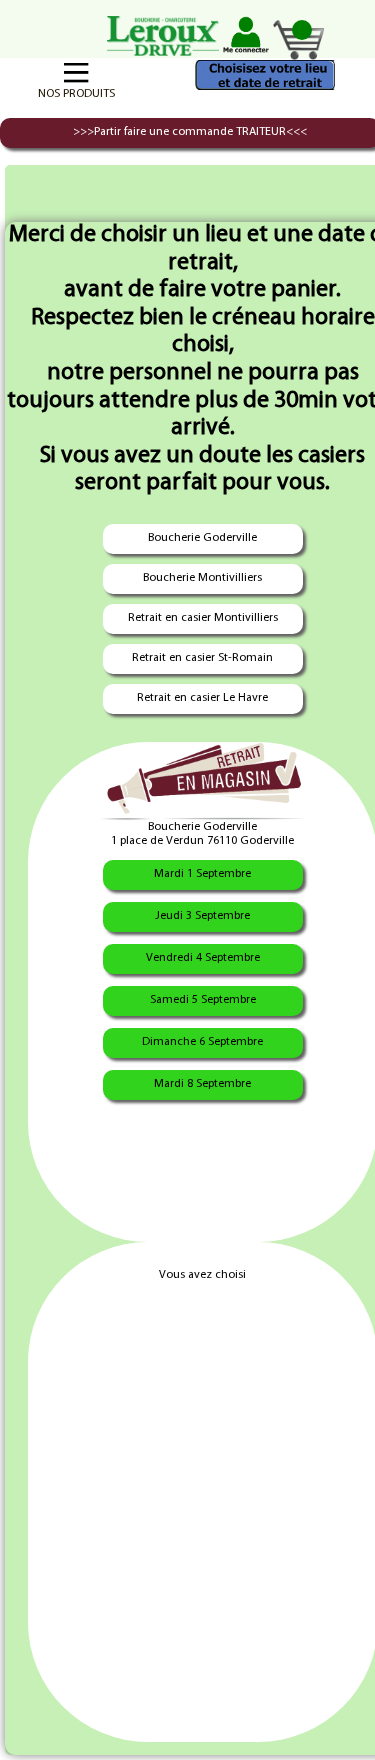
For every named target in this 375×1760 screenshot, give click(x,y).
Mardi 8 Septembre (202, 1084)
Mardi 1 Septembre (202, 874)
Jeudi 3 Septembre (202, 916)
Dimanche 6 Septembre (202, 1042)
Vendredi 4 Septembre (203, 958)
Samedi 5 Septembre (203, 1000)
